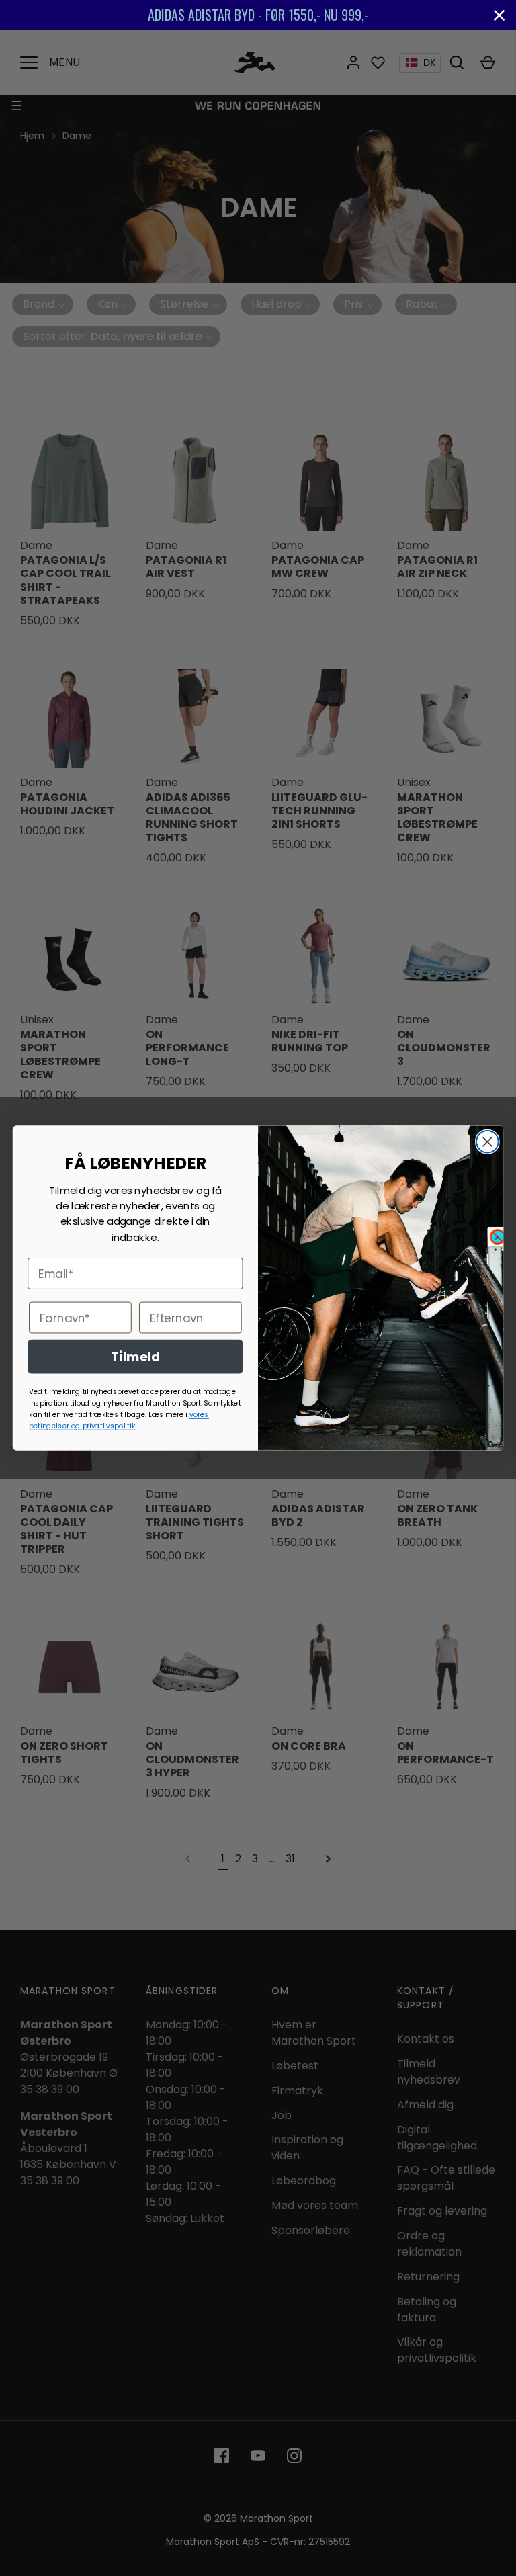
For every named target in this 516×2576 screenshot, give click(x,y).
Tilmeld (135, 1357)
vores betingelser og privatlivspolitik (119, 1420)
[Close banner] (499, 15)
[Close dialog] (487, 1142)
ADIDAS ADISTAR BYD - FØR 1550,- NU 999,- (258, 15)
